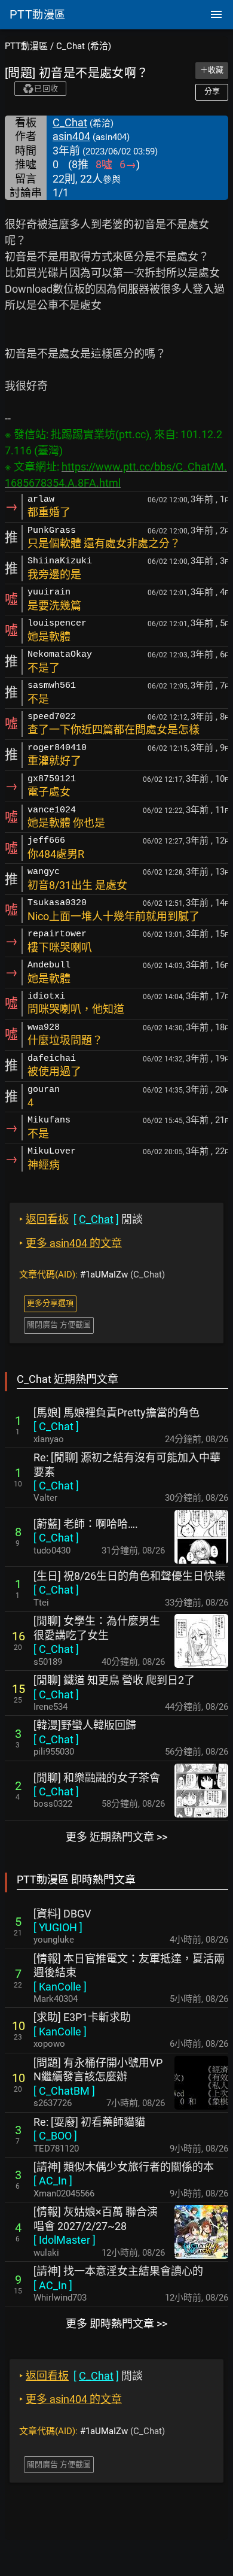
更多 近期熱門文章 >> (116, 1837)
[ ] (56, 1426)
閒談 (81, 1219)
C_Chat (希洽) (84, 46)
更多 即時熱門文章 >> (116, 2324)
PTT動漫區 (26, 46)
